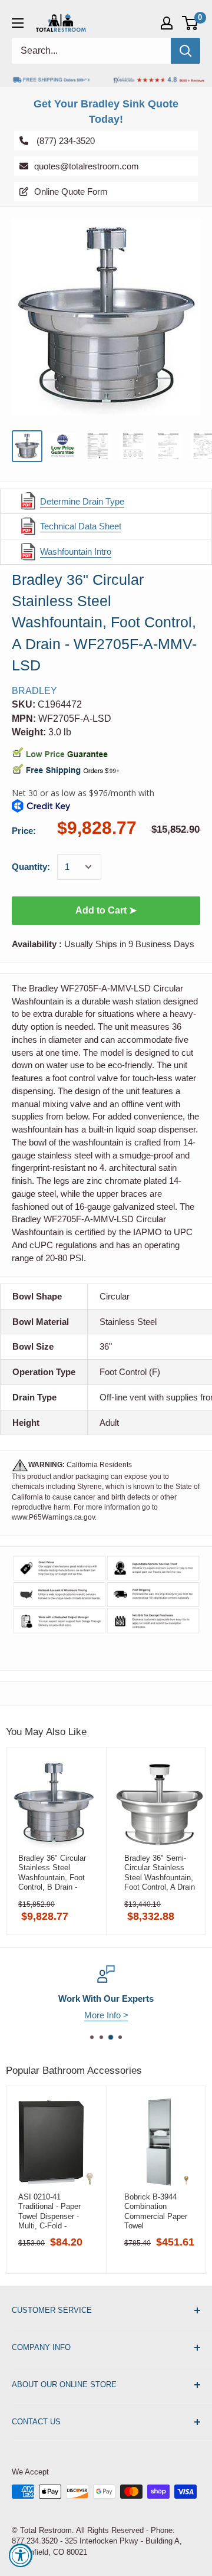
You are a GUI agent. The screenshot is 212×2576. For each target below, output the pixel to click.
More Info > (106, 2015)
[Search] (185, 51)
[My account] (167, 23)
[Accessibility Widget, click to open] (21, 2555)
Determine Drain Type (82, 501)
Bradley (34, 691)
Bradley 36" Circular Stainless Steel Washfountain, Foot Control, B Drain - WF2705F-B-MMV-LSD (52, 1873)
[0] (191, 23)
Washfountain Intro (76, 551)
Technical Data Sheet (81, 526)
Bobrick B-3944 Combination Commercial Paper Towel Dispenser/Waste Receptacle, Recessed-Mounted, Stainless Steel (158, 2211)
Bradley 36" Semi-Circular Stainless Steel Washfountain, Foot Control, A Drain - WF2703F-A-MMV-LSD (160, 1873)
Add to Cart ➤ (106, 910)
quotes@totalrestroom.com (87, 166)
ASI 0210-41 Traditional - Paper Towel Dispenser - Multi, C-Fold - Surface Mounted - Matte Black (50, 2211)
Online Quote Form (71, 191)
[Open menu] (18, 23)
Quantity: (31, 867)
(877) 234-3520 (64, 140)
